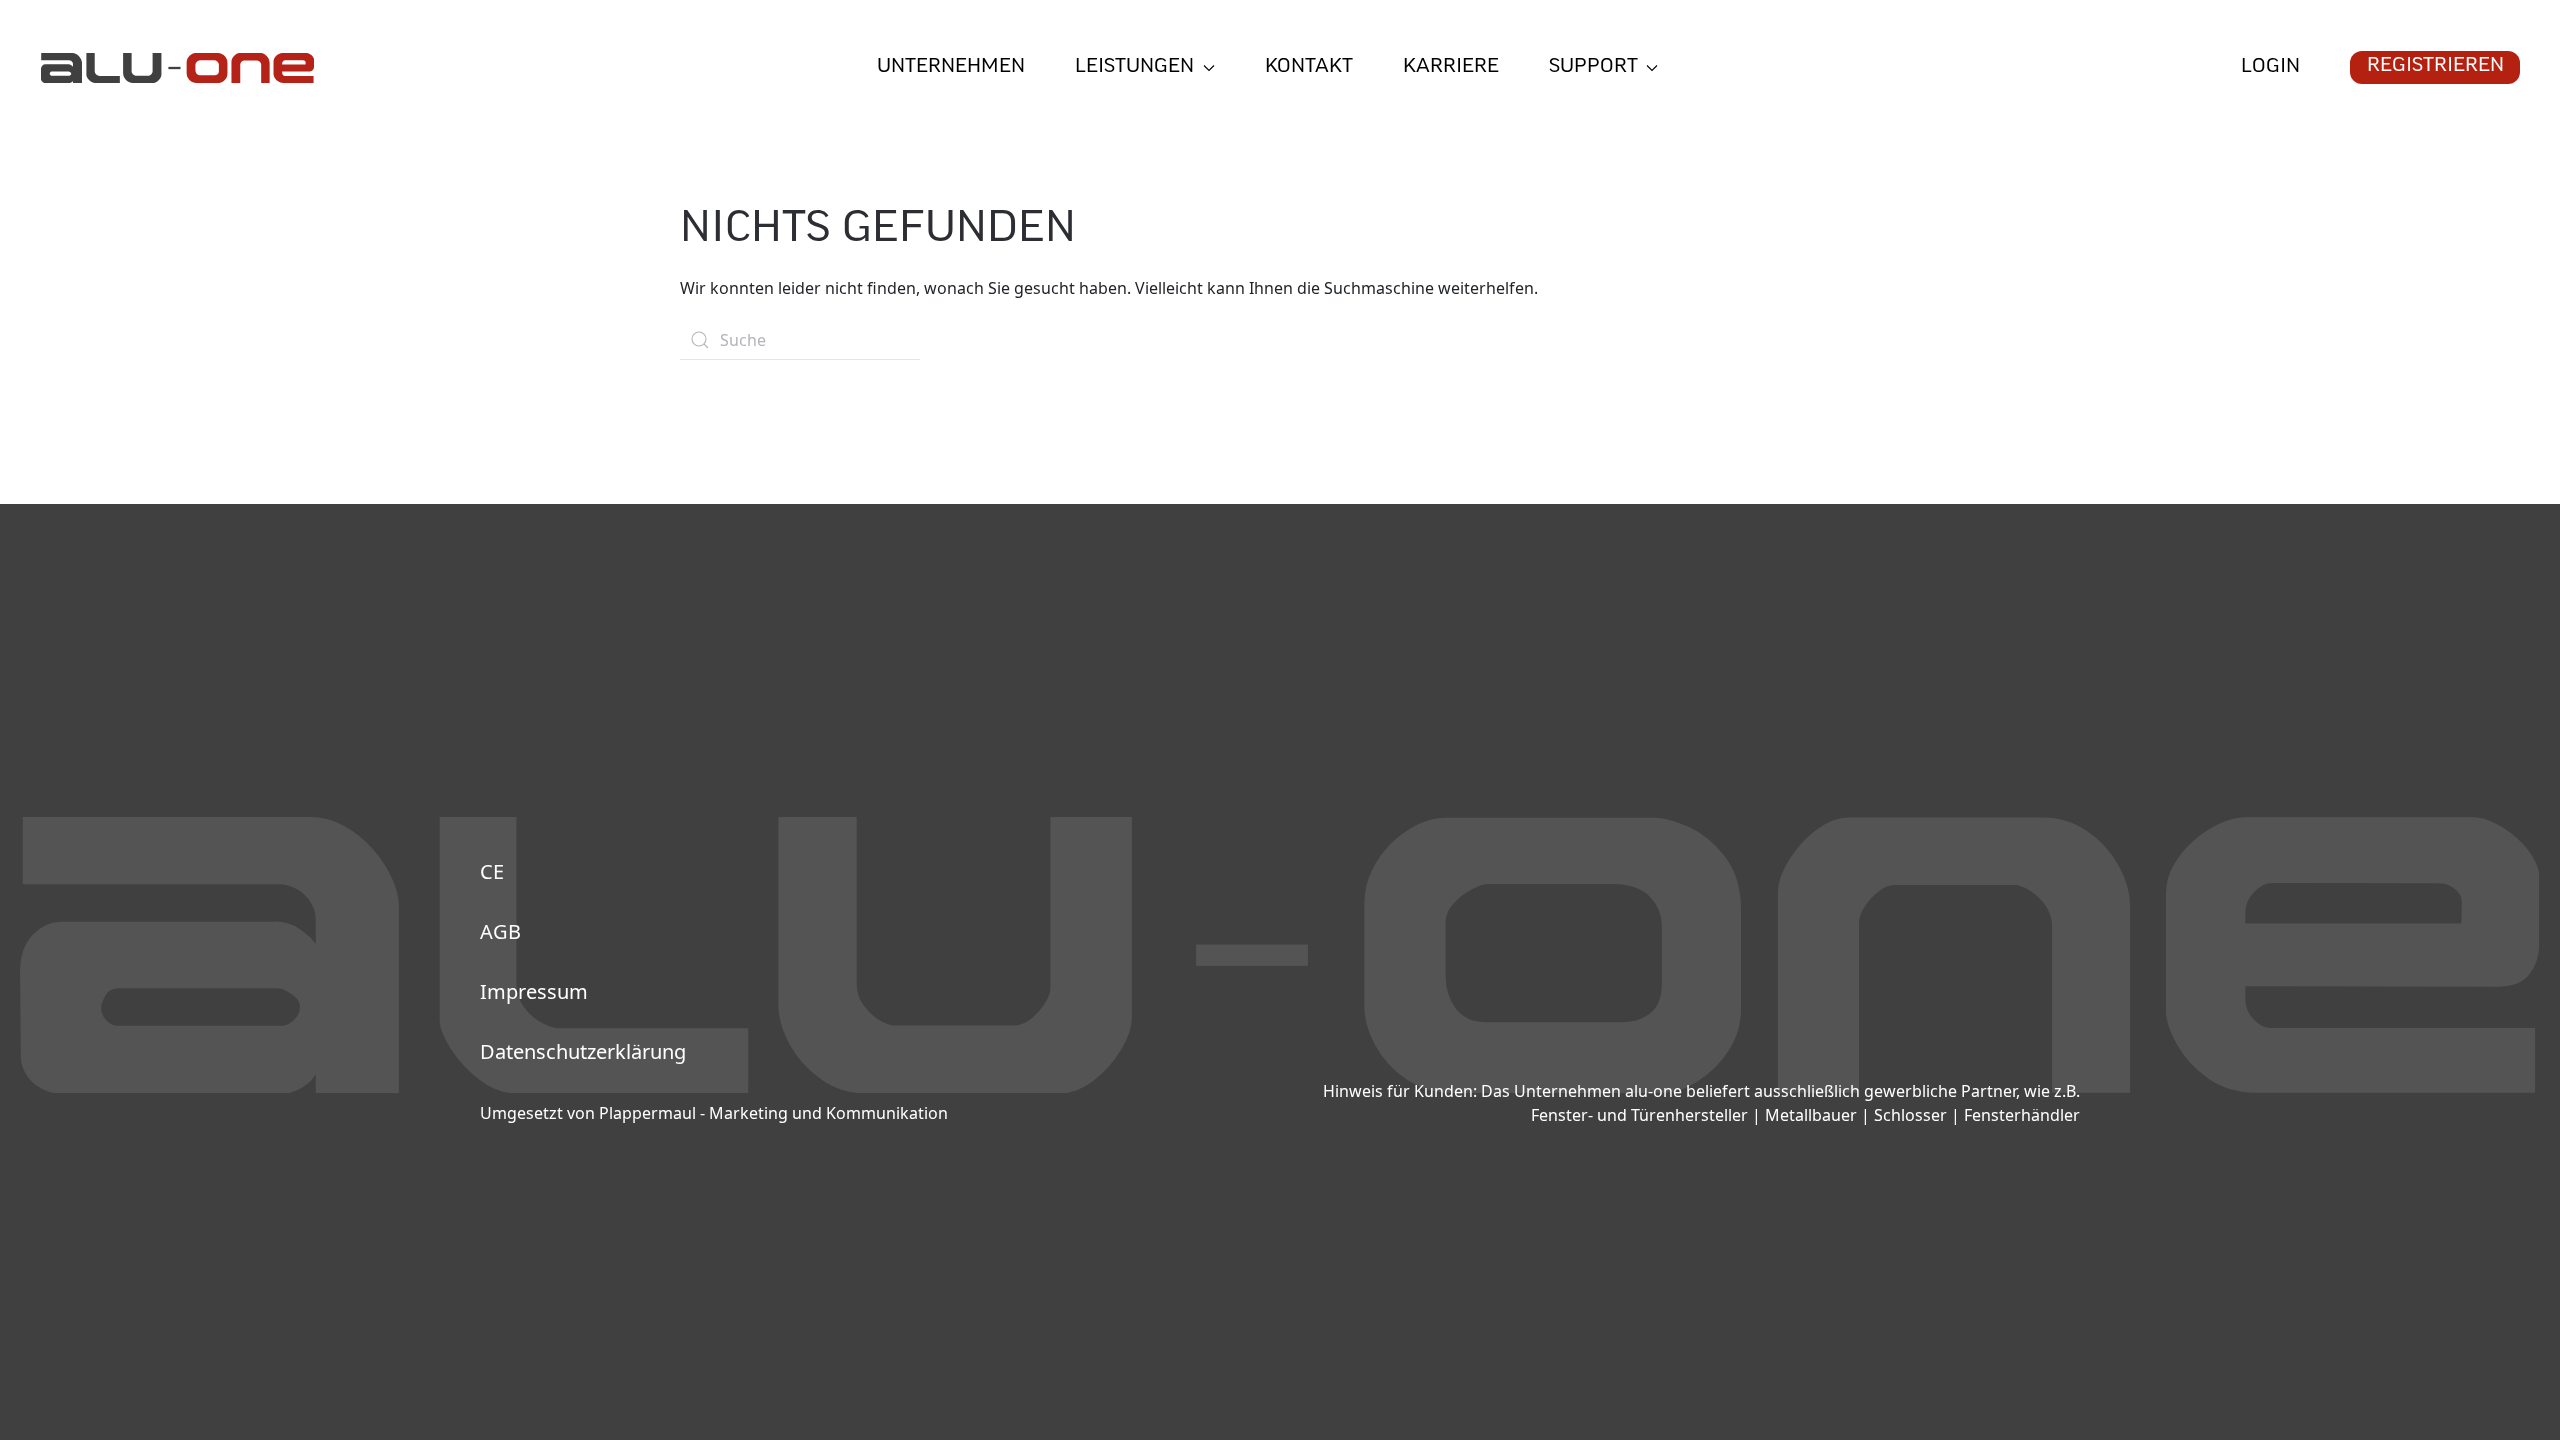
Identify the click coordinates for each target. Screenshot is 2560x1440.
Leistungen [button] (1134, 67)
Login (2270, 67)
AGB (500, 931)
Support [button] (1593, 67)
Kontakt (1309, 67)
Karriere (1451, 67)
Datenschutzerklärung (583, 1051)
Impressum (534, 991)
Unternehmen (951, 67)
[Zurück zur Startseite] (177, 68)
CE (492, 871)
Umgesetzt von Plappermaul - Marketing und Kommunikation (714, 1113)
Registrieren (2435, 66)
